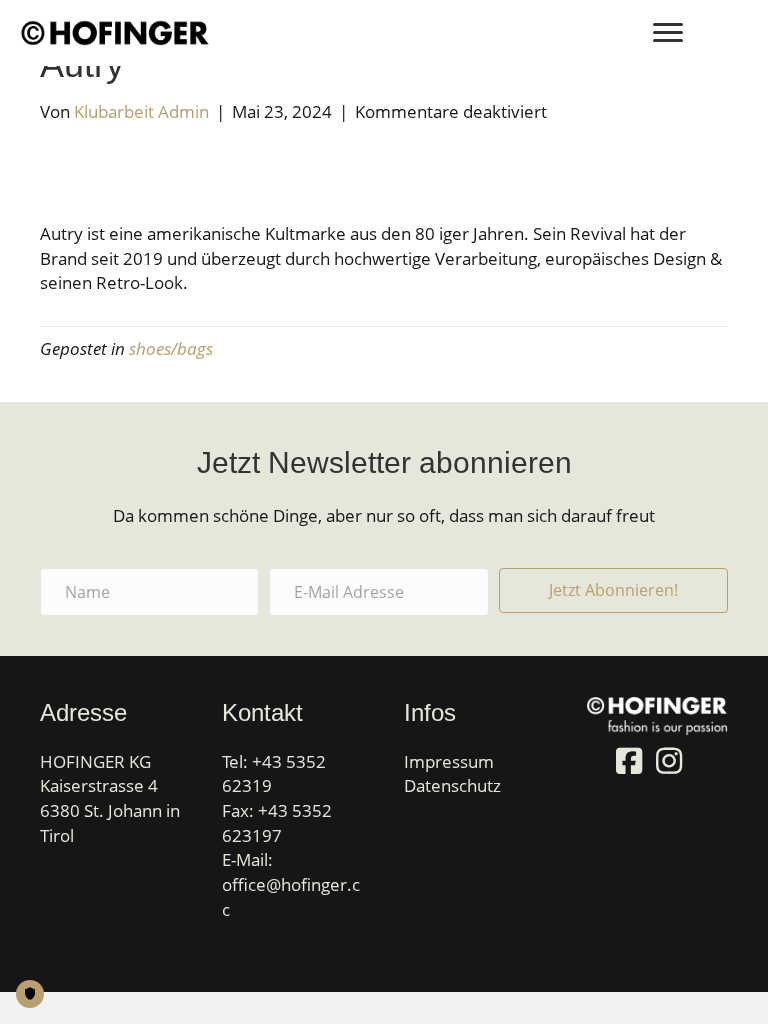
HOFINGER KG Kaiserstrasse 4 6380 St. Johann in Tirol (110, 798)
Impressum (449, 761)
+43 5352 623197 (277, 823)
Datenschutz (452, 785)
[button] (613, 590)
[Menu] (668, 33)
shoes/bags (171, 348)
